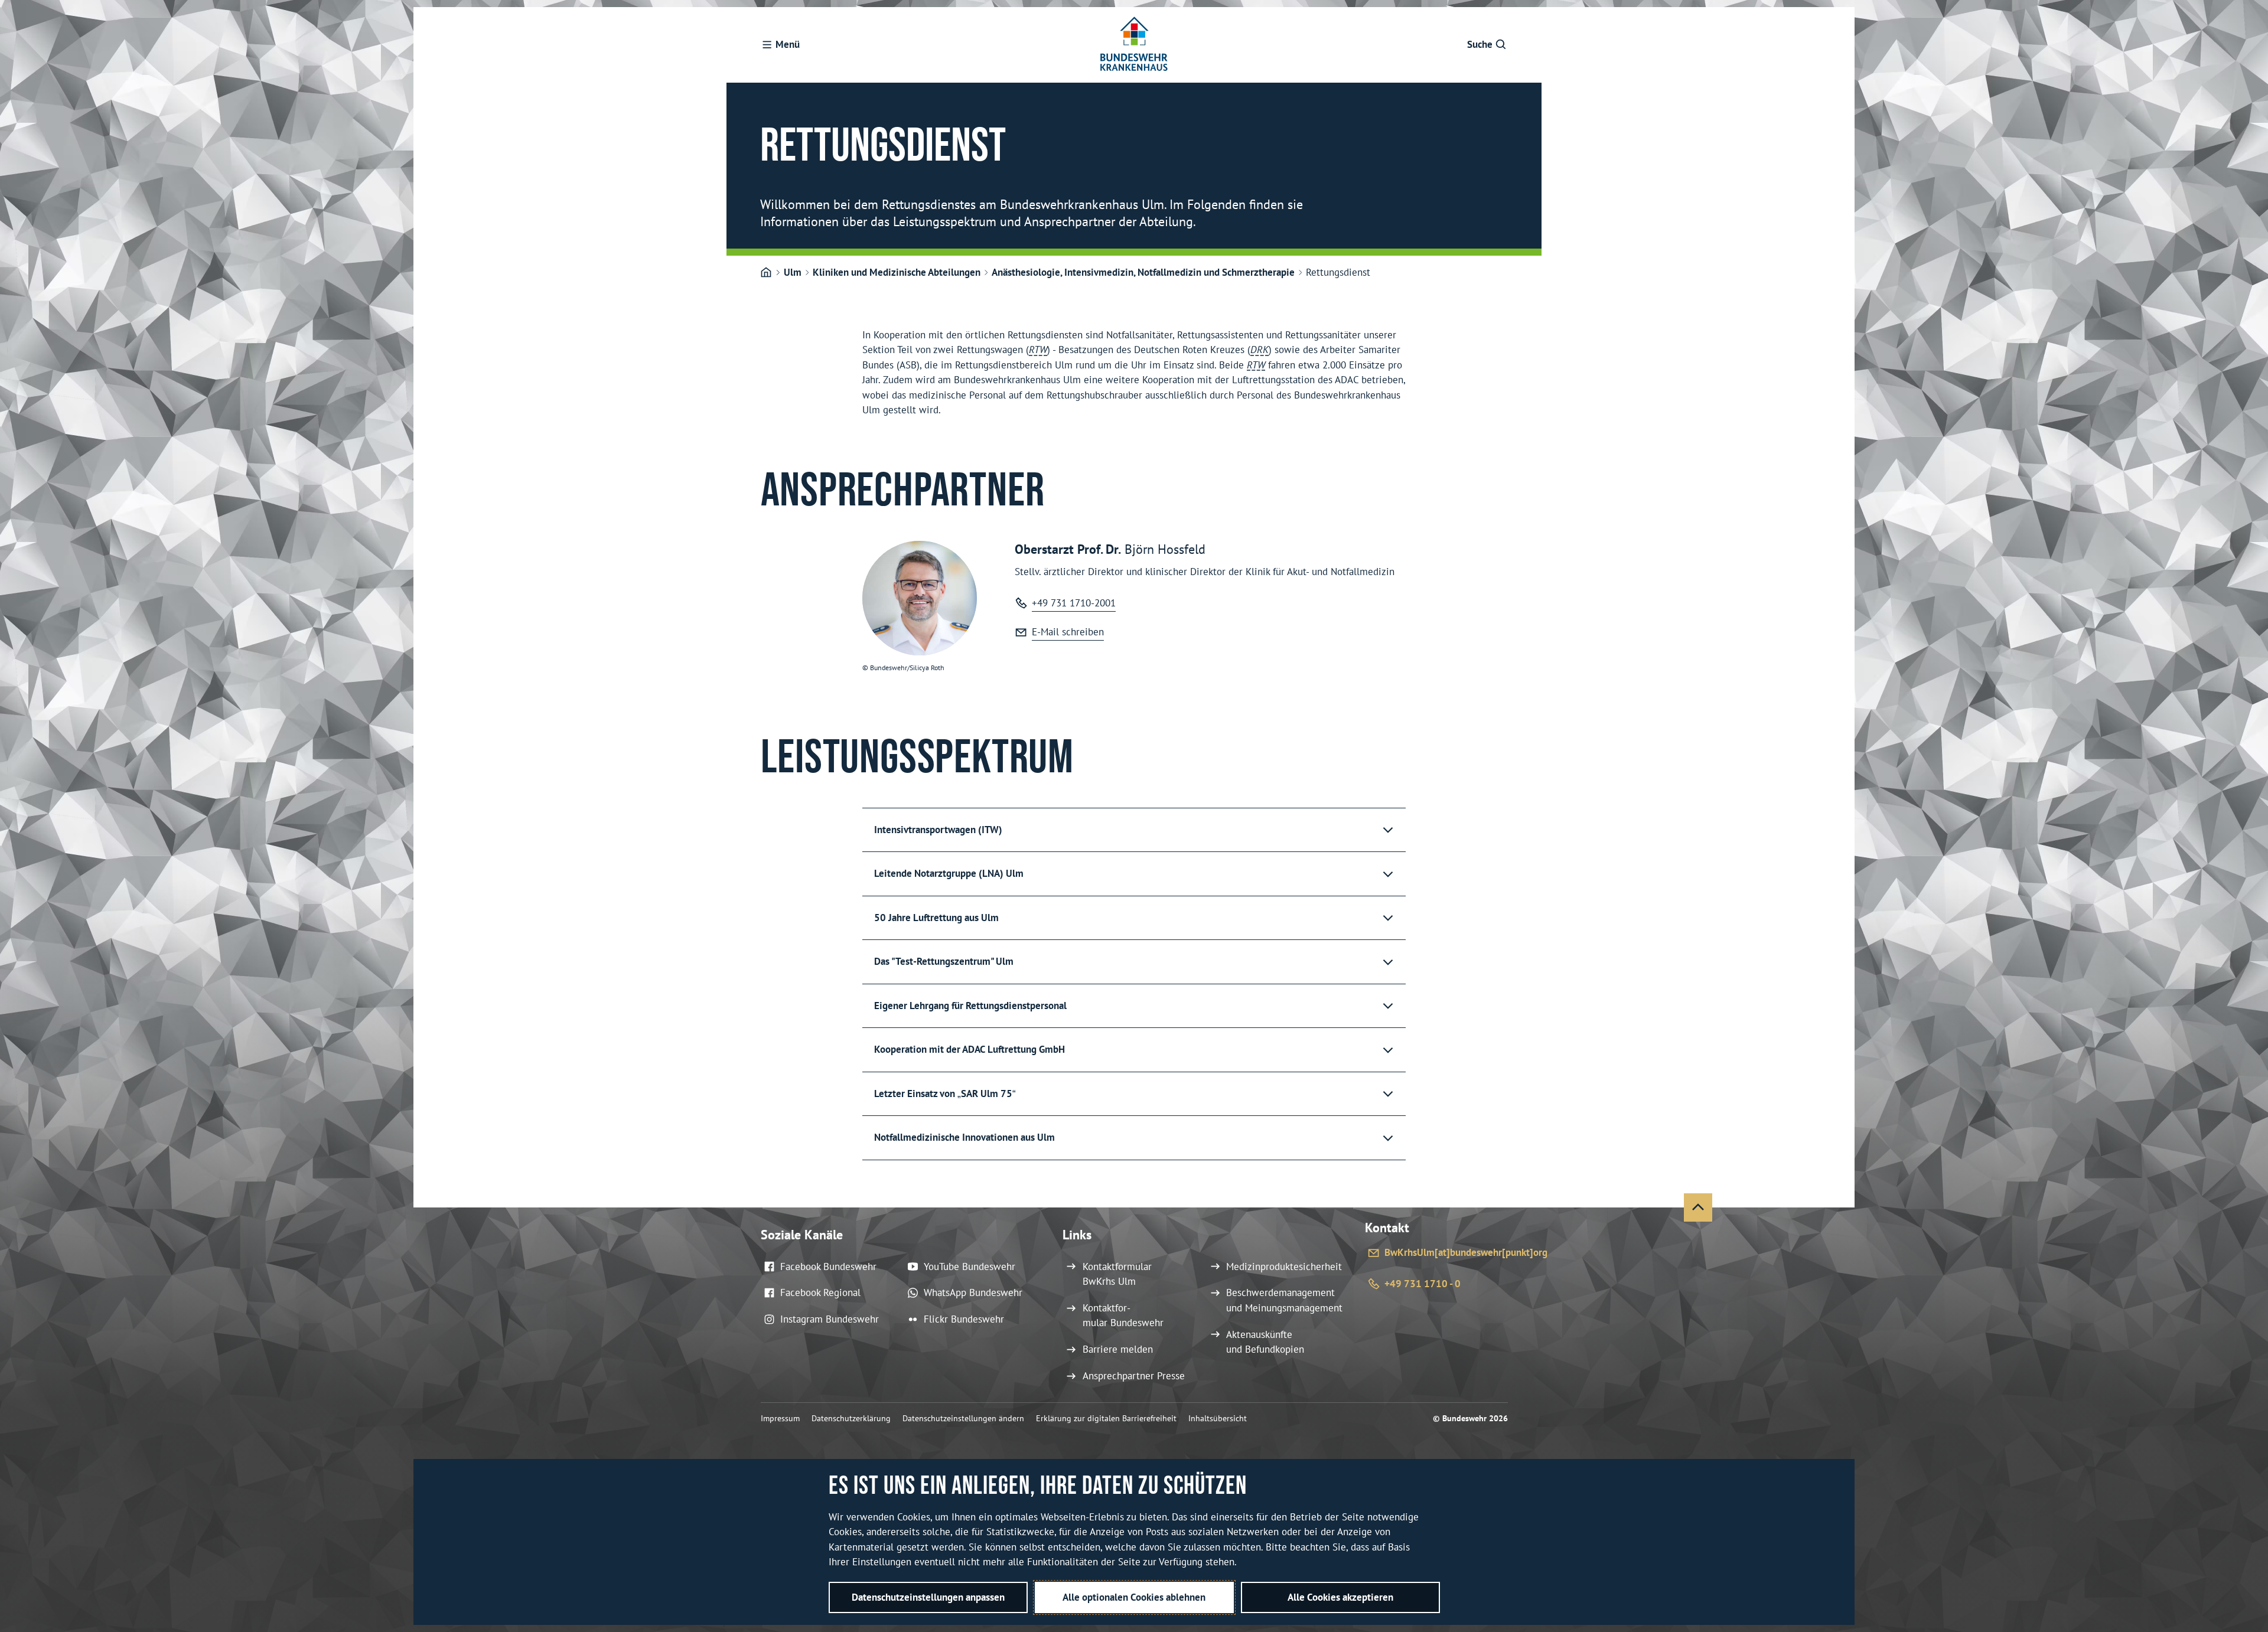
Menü (788, 44)
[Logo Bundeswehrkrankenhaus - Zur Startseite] (1134, 45)
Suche (1480, 44)
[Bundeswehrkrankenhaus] (766, 273)
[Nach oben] (1698, 1207)
